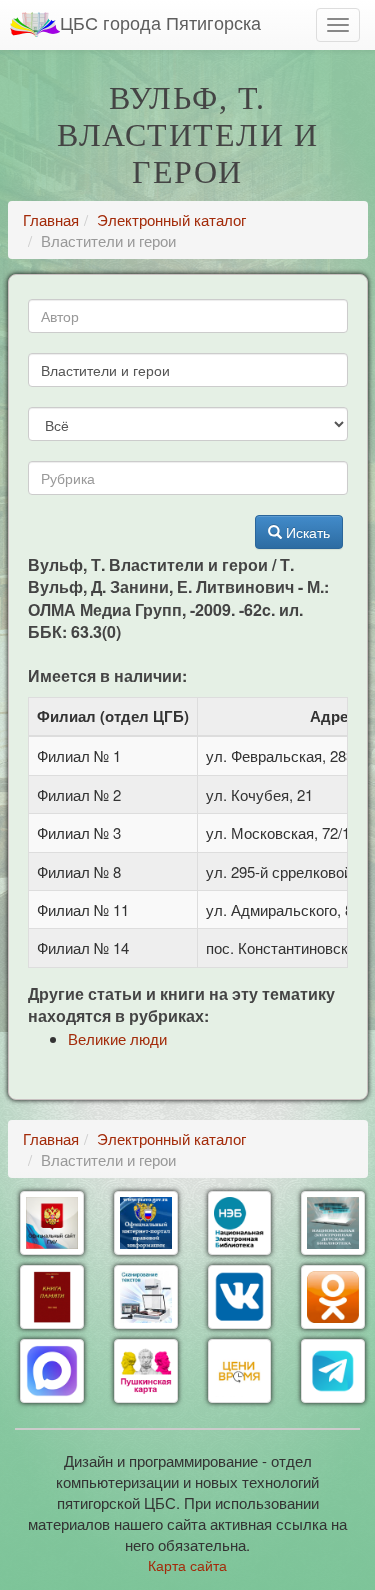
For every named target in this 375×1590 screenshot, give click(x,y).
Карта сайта (187, 1565)
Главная (51, 219)
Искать (306, 532)
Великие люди (117, 1038)
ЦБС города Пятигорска (160, 22)
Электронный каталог (171, 219)
